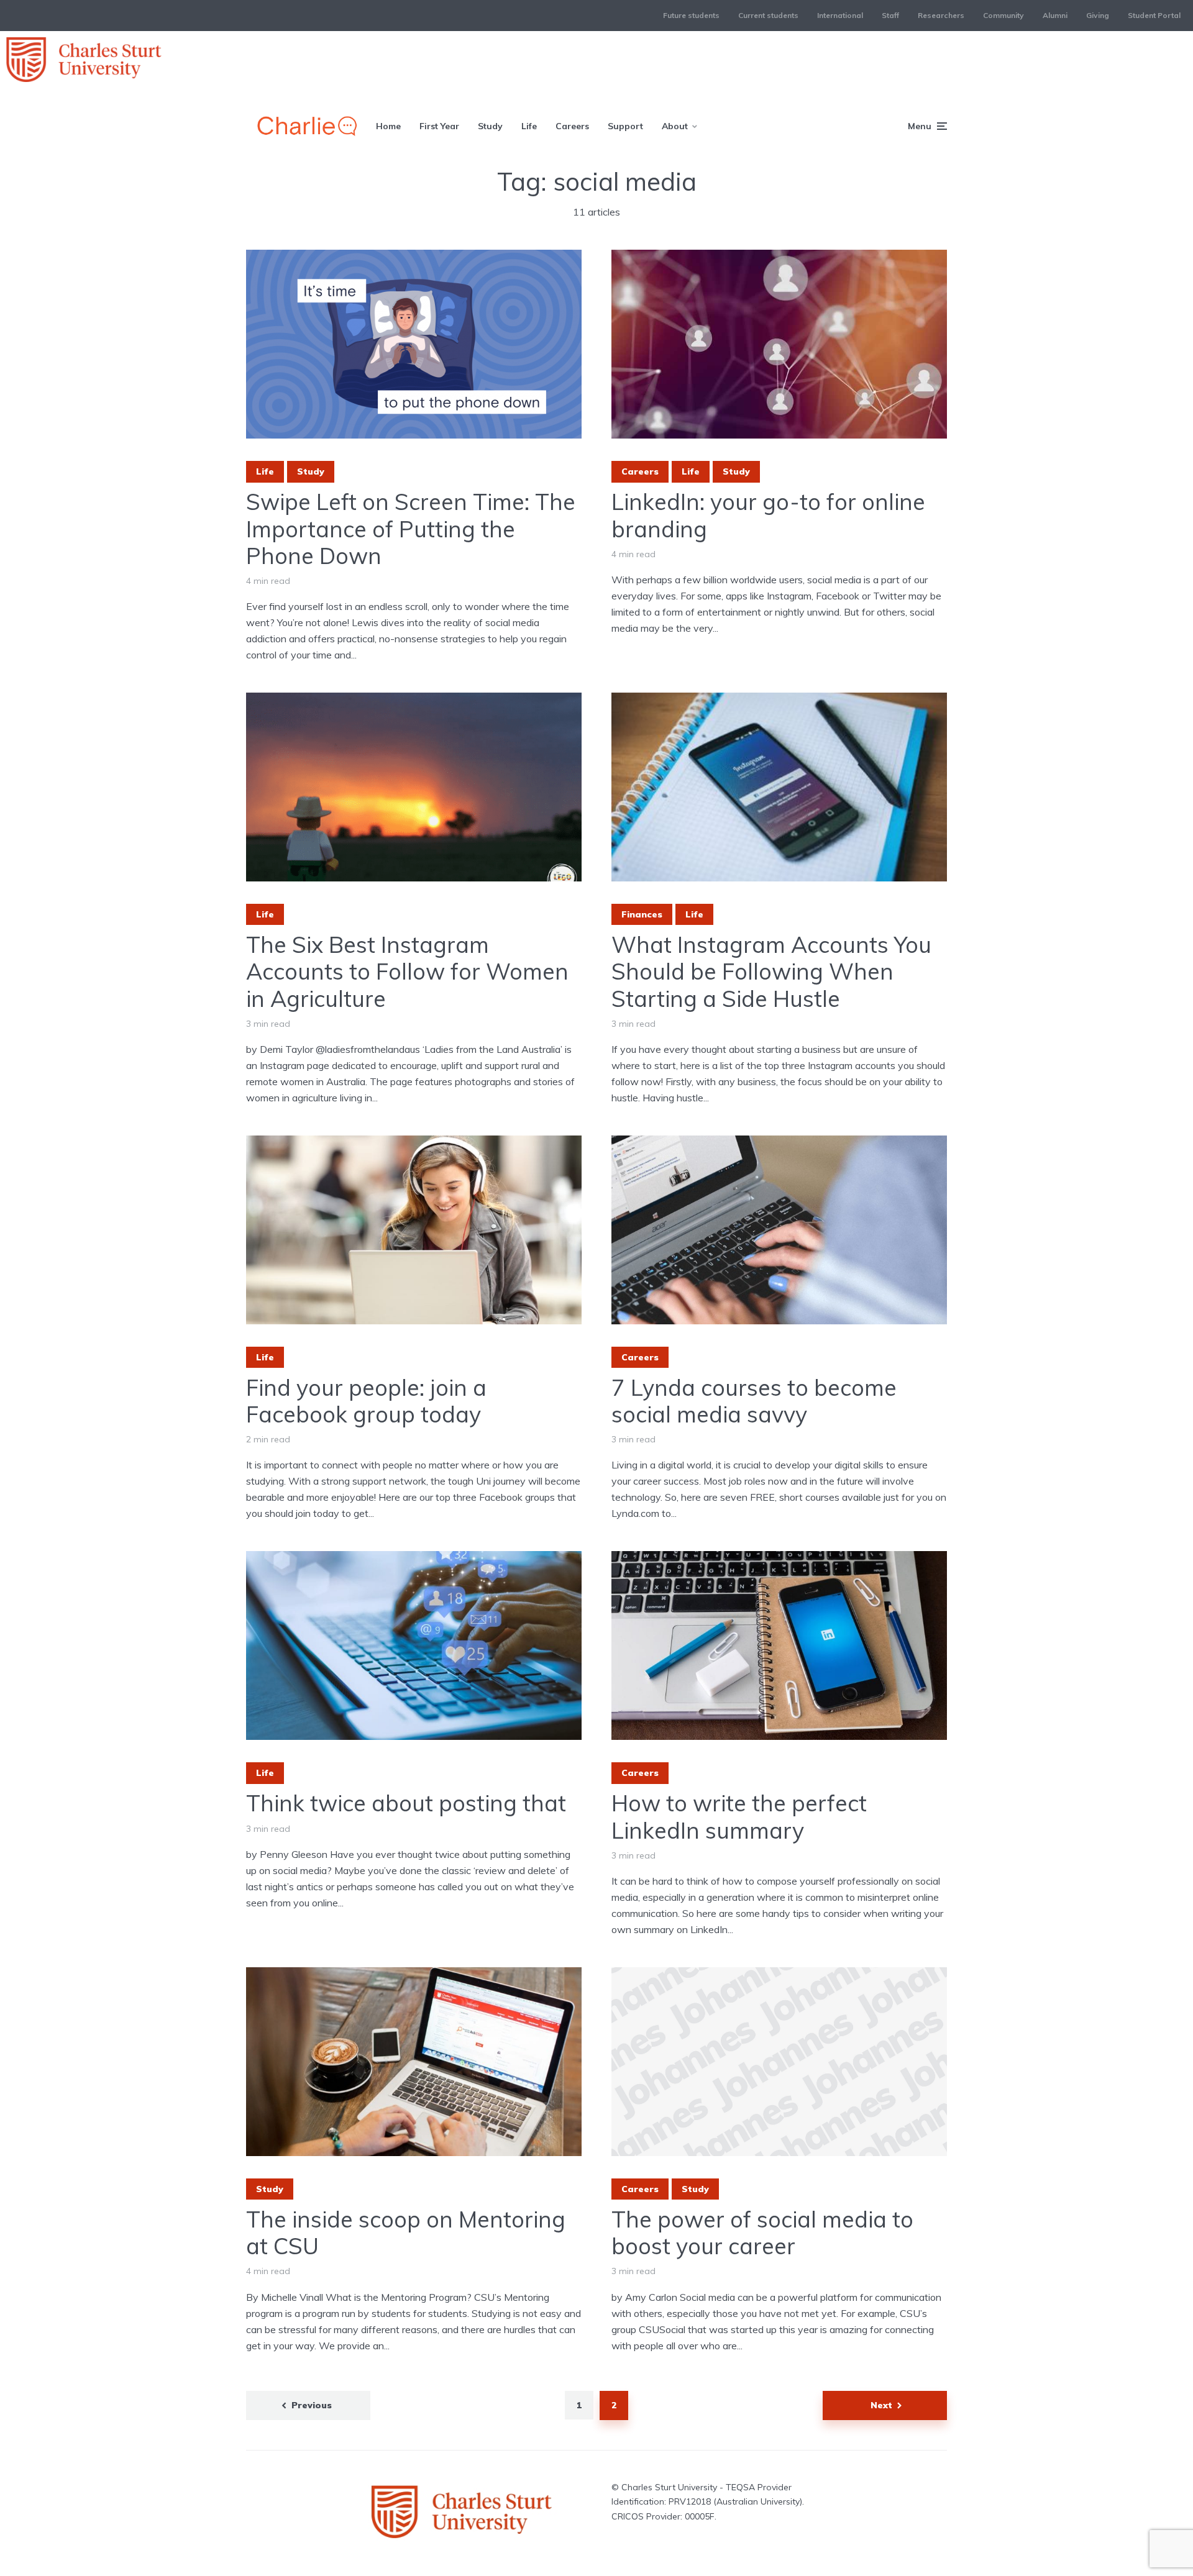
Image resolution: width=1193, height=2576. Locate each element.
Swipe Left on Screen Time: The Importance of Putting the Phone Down (411, 529)
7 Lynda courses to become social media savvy (754, 1401)
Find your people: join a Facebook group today (366, 1401)
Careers (572, 126)
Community (1003, 15)
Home (388, 126)
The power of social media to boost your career (762, 2232)
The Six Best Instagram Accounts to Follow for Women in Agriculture (407, 972)
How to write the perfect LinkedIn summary (739, 1816)
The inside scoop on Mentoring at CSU (406, 2232)
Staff (890, 15)
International (840, 15)
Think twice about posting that (406, 1803)
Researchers (941, 15)
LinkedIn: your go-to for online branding (768, 515)
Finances (642, 914)
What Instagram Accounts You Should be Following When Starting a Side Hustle (771, 972)
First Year (439, 126)
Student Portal (1154, 15)
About (675, 126)
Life (529, 126)
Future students (691, 15)
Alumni (1055, 15)
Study (490, 126)
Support (625, 126)
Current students (768, 15)
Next (881, 2405)
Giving (1098, 15)
